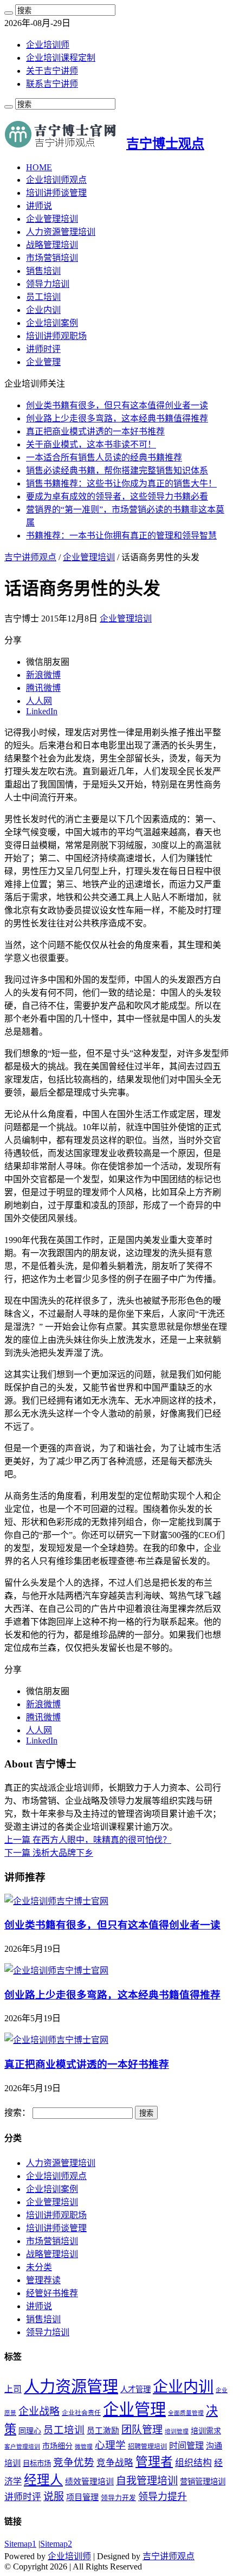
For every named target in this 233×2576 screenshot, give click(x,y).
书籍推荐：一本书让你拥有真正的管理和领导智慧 (121, 536)
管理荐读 (43, 2280)
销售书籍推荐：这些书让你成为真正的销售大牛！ (121, 483)
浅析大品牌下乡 (49, 1853)
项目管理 (82, 2497)
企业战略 (39, 2411)
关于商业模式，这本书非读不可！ (91, 444)
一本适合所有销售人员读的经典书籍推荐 (104, 457)
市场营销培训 (52, 258)
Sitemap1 (20, 2544)
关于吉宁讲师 (52, 71)
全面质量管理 (186, 2413)
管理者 (154, 2462)
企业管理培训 (52, 219)
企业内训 (43, 310)
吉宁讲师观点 (30, 557)
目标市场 (37, 2463)
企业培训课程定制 (61, 58)
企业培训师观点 (56, 180)
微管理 (84, 2447)
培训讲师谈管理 (56, 193)
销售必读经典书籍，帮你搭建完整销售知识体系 (117, 470)
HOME (39, 167)
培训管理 (177, 2431)
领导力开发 (118, 2498)
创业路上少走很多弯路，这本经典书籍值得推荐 (117, 418)
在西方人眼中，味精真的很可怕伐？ (88, 1840)
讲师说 (39, 206)
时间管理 (186, 2446)
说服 (54, 2497)
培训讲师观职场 (56, 336)
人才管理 (135, 2389)
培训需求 (206, 2431)
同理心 (30, 2431)
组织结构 (193, 2463)
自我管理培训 (147, 2481)
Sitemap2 (56, 2544)
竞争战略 (115, 2463)
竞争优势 (74, 2462)
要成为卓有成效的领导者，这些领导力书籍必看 (117, 496)
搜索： (17, 2113)
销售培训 (43, 271)
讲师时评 (43, 349)
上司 (13, 2389)
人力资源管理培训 (61, 232)
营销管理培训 (203, 2482)
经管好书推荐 (52, 2293)
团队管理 (142, 2430)
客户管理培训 (22, 2447)
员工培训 (43, 297)
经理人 (43, 2480)
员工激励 (103, 2431)
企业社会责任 (81, 2413)
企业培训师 (48, 45)
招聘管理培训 (147, 2446)
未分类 (39, 2267)
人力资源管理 (71, 2387)
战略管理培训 (52, 245)
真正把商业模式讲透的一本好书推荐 (95, 431)
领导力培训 (48, 284)
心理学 (110, 2445)
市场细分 (57, 2446)
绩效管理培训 (89, 2482)
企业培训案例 (52, 323)
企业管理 (43, 362)
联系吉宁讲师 (52, 84)
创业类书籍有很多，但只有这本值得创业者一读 (117, 405)
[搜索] (9, 13)
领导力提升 (163, 2497)
